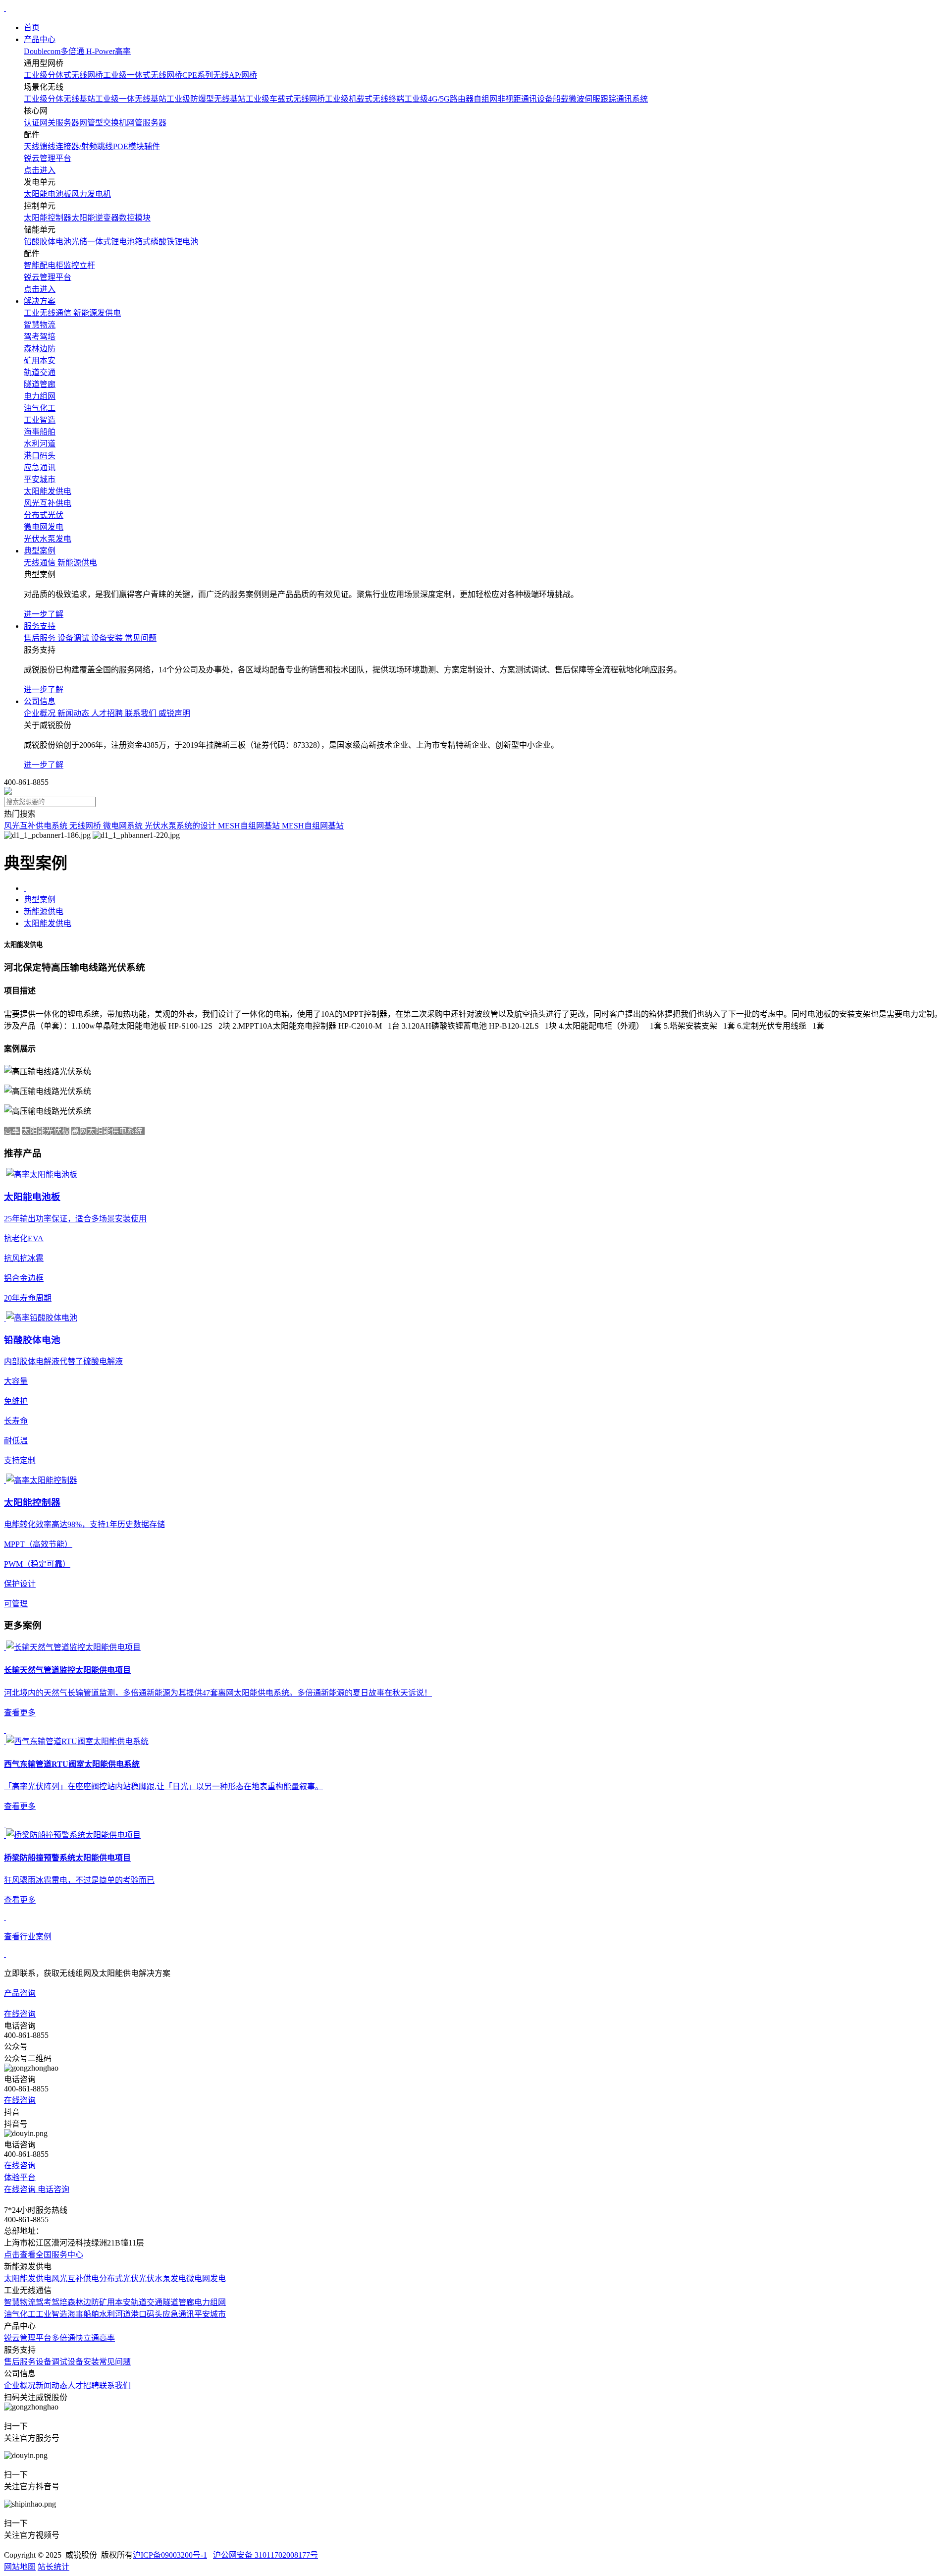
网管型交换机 (103, 123)
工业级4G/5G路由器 (439, 99)
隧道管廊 (178, 2302)
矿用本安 (115, 2302)
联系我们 (115, 2385)
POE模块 (129, 146)
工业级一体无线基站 (131, 99)
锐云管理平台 (28, 2338)
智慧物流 (20, 2302)
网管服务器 (147, 123)
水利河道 (115, 2314)
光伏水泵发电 (162, 2278)
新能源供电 (44, 911)
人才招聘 (83, 2385)
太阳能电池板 (48, 194)
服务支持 (40, 626)
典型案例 (40, 551)
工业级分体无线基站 (59, 99)
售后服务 (20, 2362)
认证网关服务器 (52, 123)
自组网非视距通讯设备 (513, 99)
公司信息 (40, 701)
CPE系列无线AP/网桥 (220, 75)
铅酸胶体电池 (48, 242)
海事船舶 (83, 2314)
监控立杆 (79, 265)
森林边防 (83, 2302)
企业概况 (20, 2385)
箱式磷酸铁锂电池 (166, 242)
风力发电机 (91, 194)
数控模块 (135, 218)
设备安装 (83, 2362)
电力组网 (210, 2302)
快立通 (87, 2338)
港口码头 (147, 2314)
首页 (32, 27)
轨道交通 (147, 2302)
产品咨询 (20, 1993)
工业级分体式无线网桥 (63, 75)
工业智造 (52, 2314)
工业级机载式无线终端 (365, 99)
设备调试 (52, 2362)
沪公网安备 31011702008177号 (265, 2555)
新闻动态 (52, 2385)
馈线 (48, 146)
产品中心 (40, 39)
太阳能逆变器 (95, 218)
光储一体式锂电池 (103, 242)
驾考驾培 (52, 2302)
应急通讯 (178, 2314)
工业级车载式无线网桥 (285, 99)
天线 (32, 146)
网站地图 (20, 2567)
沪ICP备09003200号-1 (170, 2555)
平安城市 (210, 2314)
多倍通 (63, 2338)
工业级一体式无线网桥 (143, 75)
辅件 (152, 146)
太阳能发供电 (48, 923)
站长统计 (53, 2567)
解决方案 (40, 301)
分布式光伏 (119, 2278)
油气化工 (20, 2314)
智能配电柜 (44, 265)
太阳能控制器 (48, 218)
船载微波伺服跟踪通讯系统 (600, 99)
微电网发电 (206, 2278)
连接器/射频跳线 (84, 146)
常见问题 (115, 2362)
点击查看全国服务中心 (44, 2255)
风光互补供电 (75, 2278)
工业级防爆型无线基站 (206, 99)
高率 (107, 2338)
